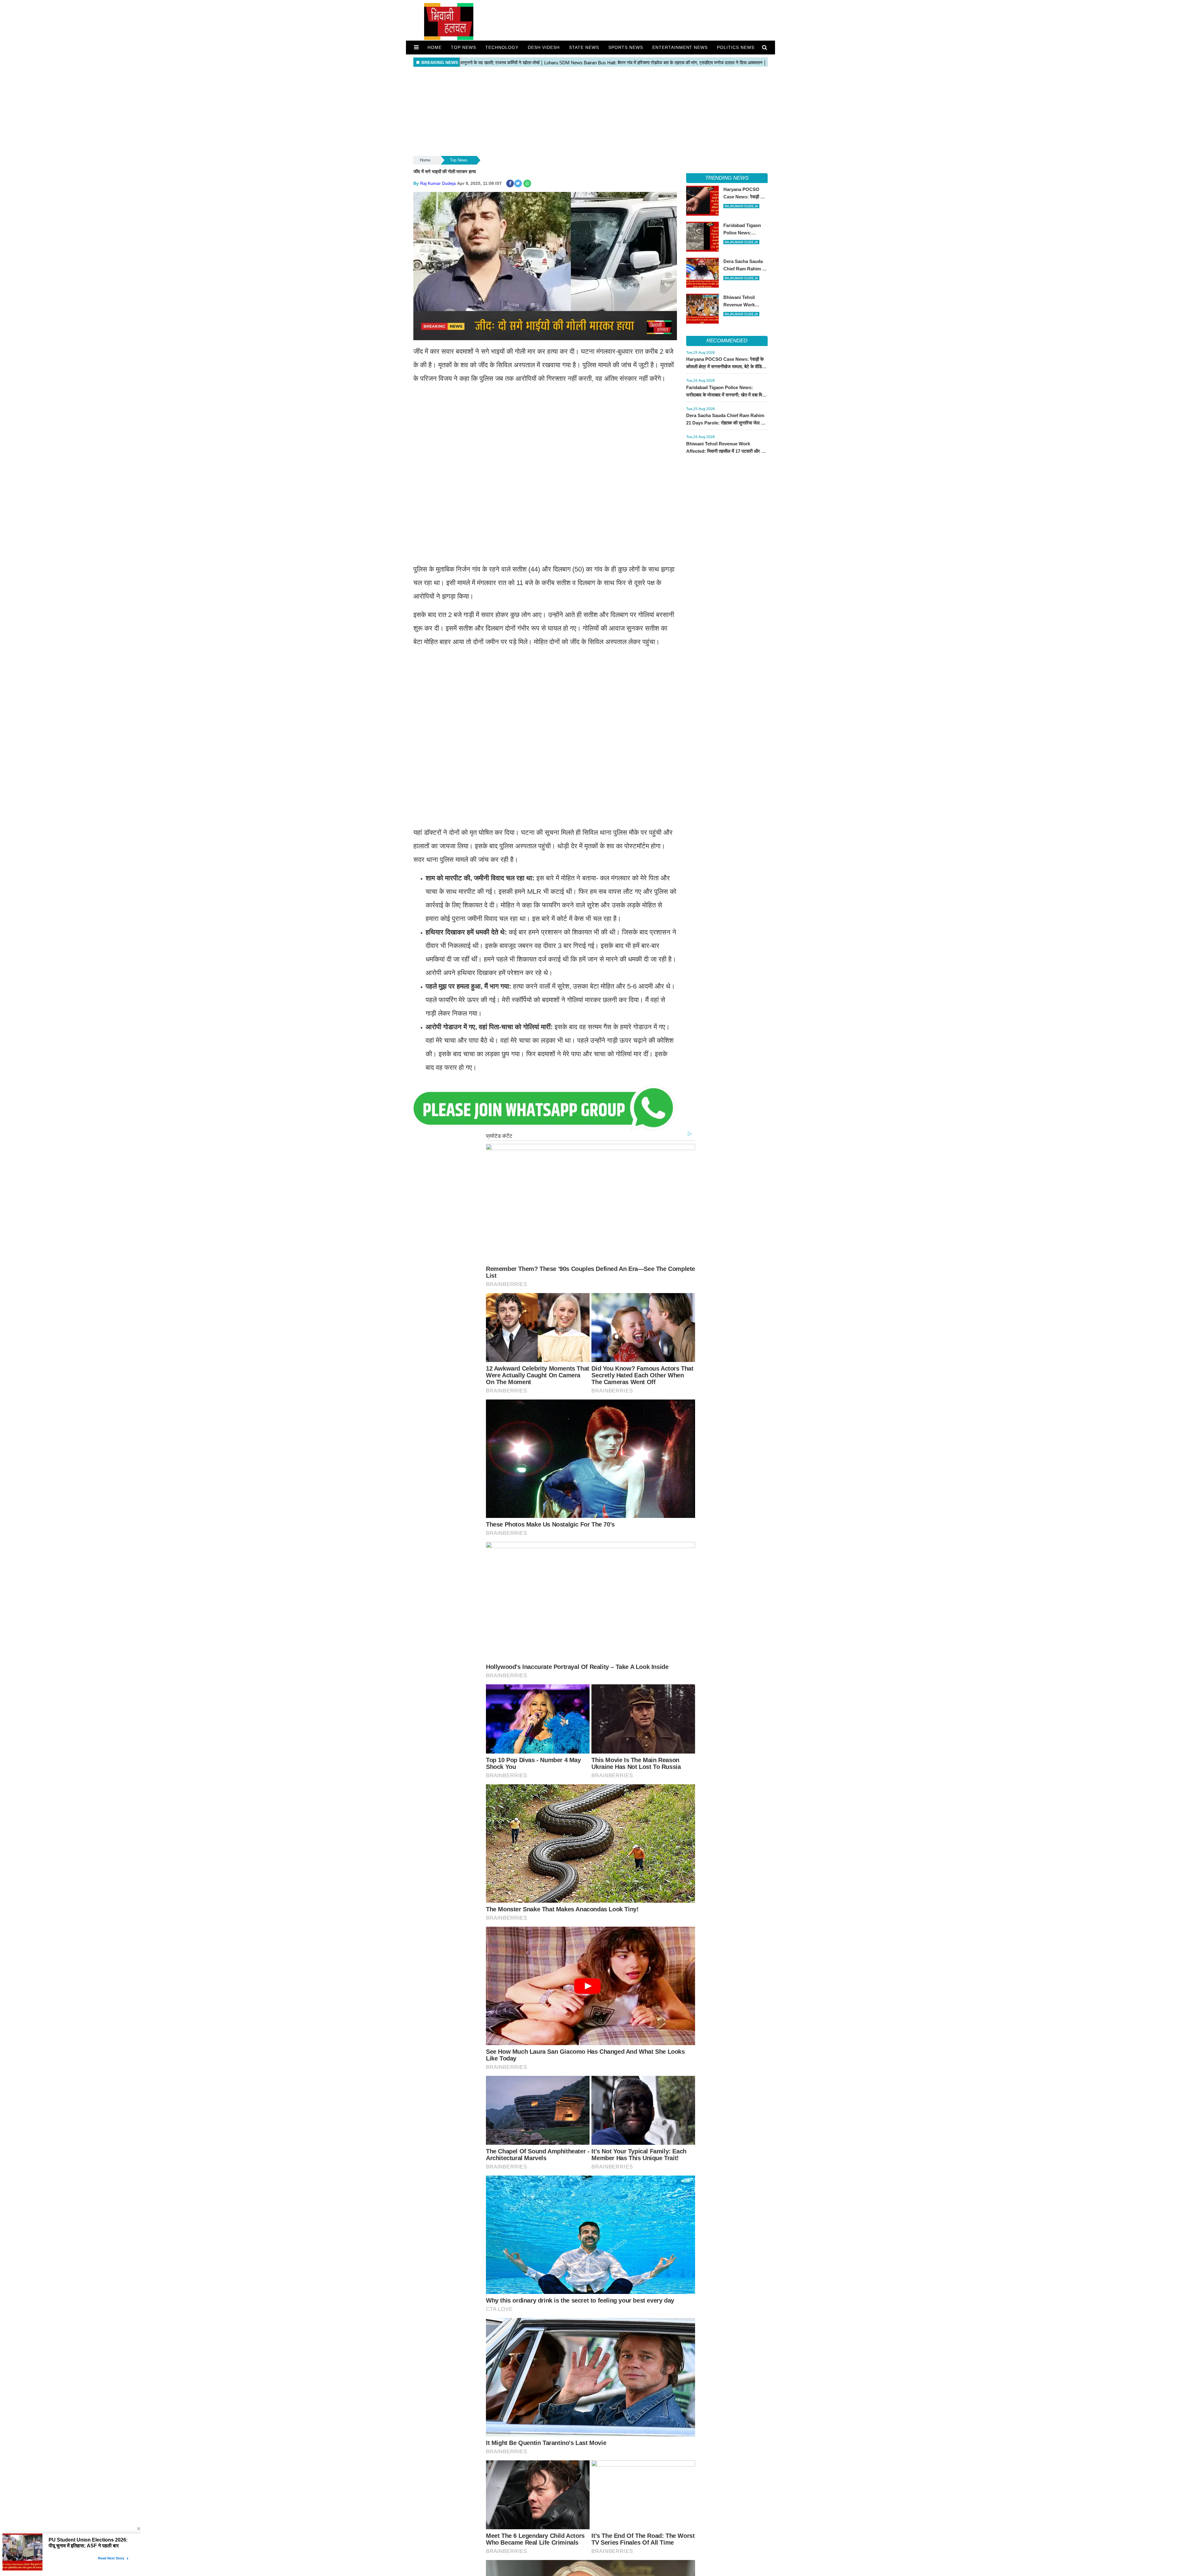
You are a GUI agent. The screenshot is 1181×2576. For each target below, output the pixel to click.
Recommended (727, 341)
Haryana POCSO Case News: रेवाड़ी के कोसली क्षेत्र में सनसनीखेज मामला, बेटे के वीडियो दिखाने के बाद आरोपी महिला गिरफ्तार (726, 366)
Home (435, 47)
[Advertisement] (590, 112)
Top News (463, 47)
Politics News (736, 47)
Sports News (626, 47)
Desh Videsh (544, 47)
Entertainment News (680, 47)
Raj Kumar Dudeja (438, 183)
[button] (416, 47)
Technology (502, 47)
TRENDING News (727, 178)
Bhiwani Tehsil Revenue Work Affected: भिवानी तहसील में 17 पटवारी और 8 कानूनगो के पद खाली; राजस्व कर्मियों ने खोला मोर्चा (726, 451)
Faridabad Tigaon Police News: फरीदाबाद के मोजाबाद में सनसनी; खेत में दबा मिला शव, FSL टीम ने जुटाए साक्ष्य (726, 395)
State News (584, 47)
